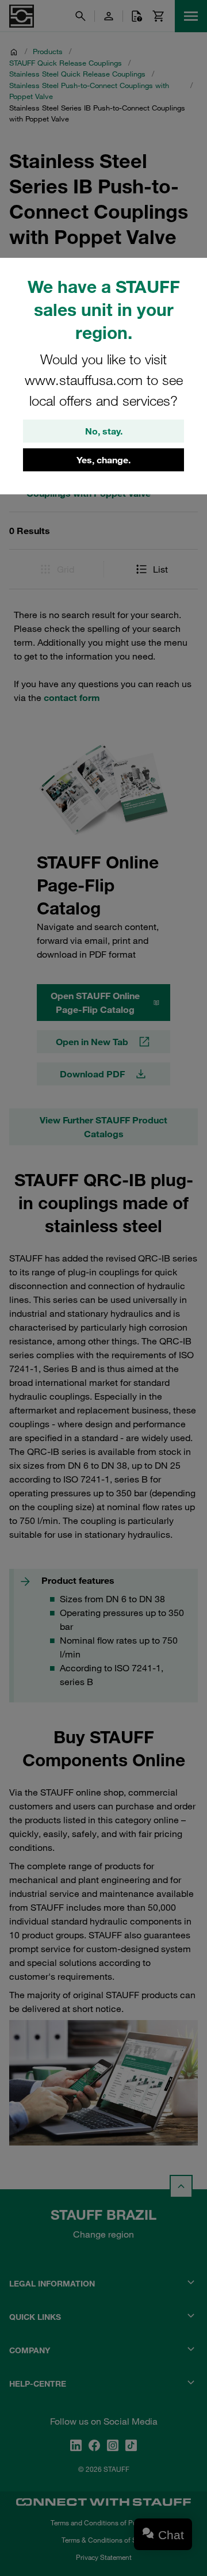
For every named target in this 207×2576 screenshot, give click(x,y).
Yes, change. (103, 460)
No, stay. (104, 431)
